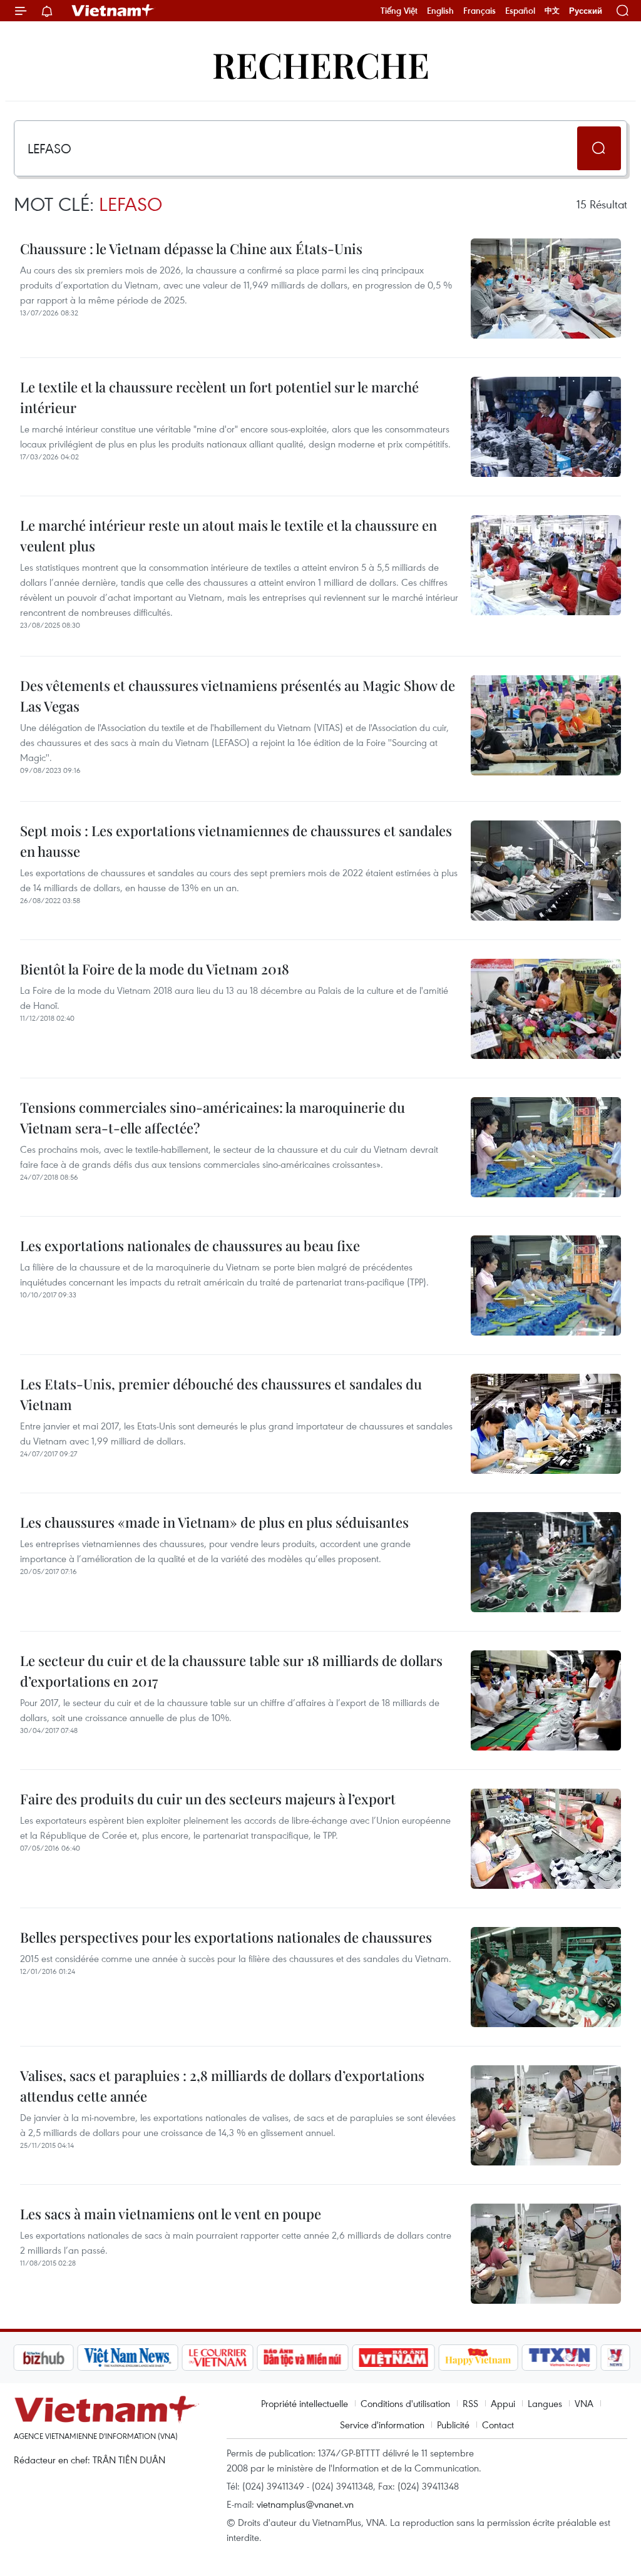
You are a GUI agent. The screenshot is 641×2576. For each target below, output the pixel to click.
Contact (498, 2425)
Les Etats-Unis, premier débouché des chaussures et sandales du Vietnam (221, 1394)
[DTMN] (236, 2358)
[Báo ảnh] (327, 2358)
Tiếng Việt (399, 11)
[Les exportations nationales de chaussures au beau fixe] (546, 1285)
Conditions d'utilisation (405, 2403)
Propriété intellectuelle (305, 2403)
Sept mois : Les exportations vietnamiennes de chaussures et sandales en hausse (236, 841)
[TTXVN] (493, 2358)
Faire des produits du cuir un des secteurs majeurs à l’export (208, 1799)
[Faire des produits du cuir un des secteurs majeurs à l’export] (546, 1839)
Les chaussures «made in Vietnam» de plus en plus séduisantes (214, 1522)
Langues (545, 2403)
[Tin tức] (603, 2358)
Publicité (453, 2425)
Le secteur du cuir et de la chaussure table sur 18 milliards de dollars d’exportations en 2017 (231, 1671)
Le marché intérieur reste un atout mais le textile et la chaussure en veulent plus (228, 535)
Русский (586, 11)
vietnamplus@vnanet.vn (305, 2504)
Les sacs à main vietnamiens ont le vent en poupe (171, 2214)
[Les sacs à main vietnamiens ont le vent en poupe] (546, 2254)
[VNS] (61, 2358)
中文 (552, 11)
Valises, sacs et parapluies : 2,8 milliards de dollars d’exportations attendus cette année (222, 2086)
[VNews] (549, 2358)
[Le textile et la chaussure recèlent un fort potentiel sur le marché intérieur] (546, 427)
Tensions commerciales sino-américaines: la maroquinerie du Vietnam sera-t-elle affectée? (213, 1117)
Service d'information (382, 2425)
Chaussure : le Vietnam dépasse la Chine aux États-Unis (191, 248)
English (440, 11)
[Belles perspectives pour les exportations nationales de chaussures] (546, 1977)
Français (479, 11)
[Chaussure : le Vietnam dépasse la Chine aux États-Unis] (546, 289)
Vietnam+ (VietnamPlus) (113, 11)
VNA (584, 2403)
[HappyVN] (412, 2358)
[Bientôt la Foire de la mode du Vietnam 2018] (546, 1009)
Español (520, 11)
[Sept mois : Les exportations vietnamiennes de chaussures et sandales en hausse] (546, 871)
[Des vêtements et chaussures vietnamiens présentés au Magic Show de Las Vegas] (546, 725)
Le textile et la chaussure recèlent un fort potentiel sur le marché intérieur (219, 397)
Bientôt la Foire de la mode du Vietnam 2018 (155, 969)
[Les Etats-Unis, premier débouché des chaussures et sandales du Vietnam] (546, 1424)
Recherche (321, 64)
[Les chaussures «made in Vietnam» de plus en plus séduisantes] (546, 1562)
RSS (470, 2403)
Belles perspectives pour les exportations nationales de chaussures (226, 1937)
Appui (503, 2403)
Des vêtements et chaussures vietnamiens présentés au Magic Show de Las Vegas (238, 696)
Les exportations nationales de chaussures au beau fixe (190, 1245)
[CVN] (151, 2358)
